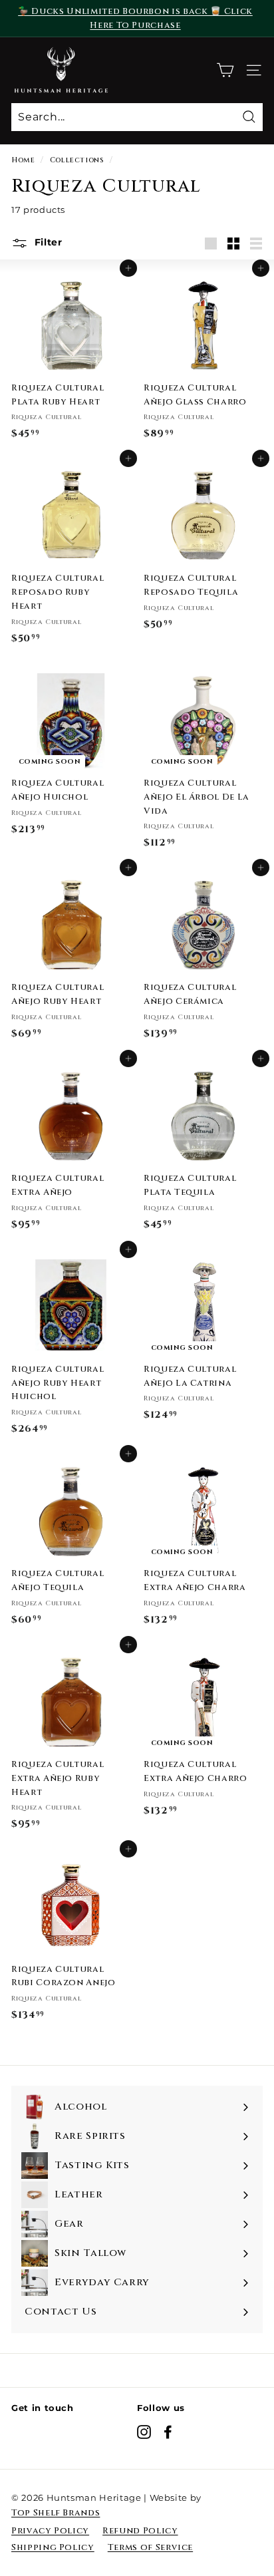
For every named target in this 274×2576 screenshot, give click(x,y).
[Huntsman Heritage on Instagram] (144, 2432)
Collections (77, 160)
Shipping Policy (53, 2547)
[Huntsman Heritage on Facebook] (168, 2432)
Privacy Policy (50, 2531)
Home (23, 160)
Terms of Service (150, 2547)
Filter (47, 242)
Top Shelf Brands (56, 2513)
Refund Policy (140, 2531)
